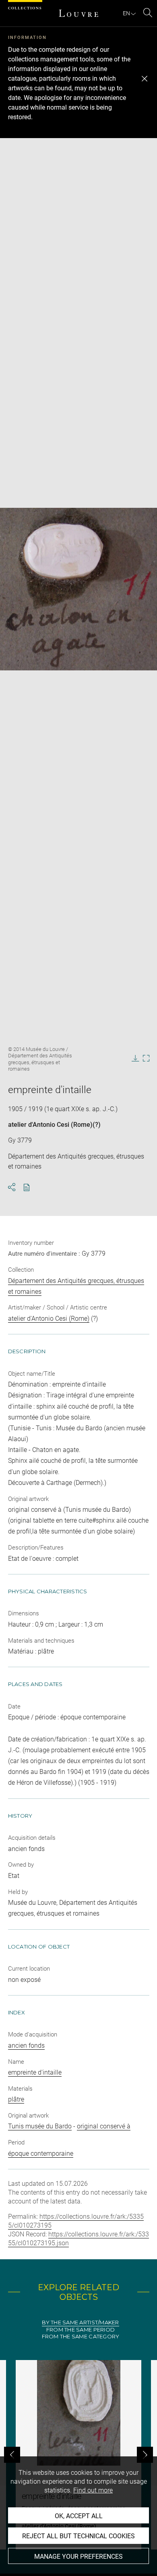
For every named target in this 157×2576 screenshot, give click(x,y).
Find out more (93, 2490)
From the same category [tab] (81, 2337)
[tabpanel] (78, 2455)
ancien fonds (26, 2046)
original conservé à (104, 2126)
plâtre (16, 2099)
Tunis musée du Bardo (40, 2126)
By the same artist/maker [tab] (80, 2322)
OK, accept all (79, 2516)
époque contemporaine (41, 2153)
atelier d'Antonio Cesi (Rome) (50, 1125)
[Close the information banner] (145, 79)
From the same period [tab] (81, 2330)
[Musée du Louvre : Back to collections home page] (78, 13)
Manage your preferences (78, 2557)
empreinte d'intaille (35, 2072)
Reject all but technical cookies (78, 2536)
